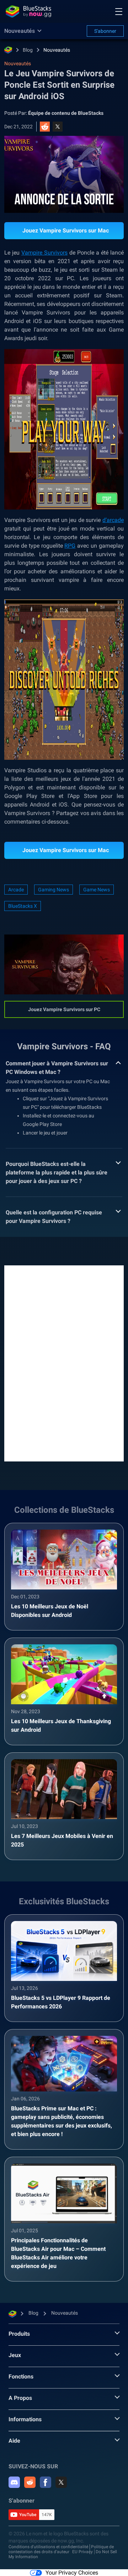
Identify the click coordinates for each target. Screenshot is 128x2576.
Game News (97, 890)
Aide (14, 2441)
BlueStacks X (23, 906)
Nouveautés (57, 50)
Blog (28, 50)
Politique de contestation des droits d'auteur (61, 2549)
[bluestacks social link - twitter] (61, 2482)
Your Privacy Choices (72, 2573)
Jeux (15, 2355)
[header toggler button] (119, 11)
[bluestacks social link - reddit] (30, 2482)
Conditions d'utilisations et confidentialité (48, 2547)
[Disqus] (64, 1363)
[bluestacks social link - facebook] (46, 2482)
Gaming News (54, 890)
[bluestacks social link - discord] (14, 2482)
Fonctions (21, 2377)
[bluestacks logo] (28, 11)
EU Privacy (82, 2552)
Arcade (16, 890)
